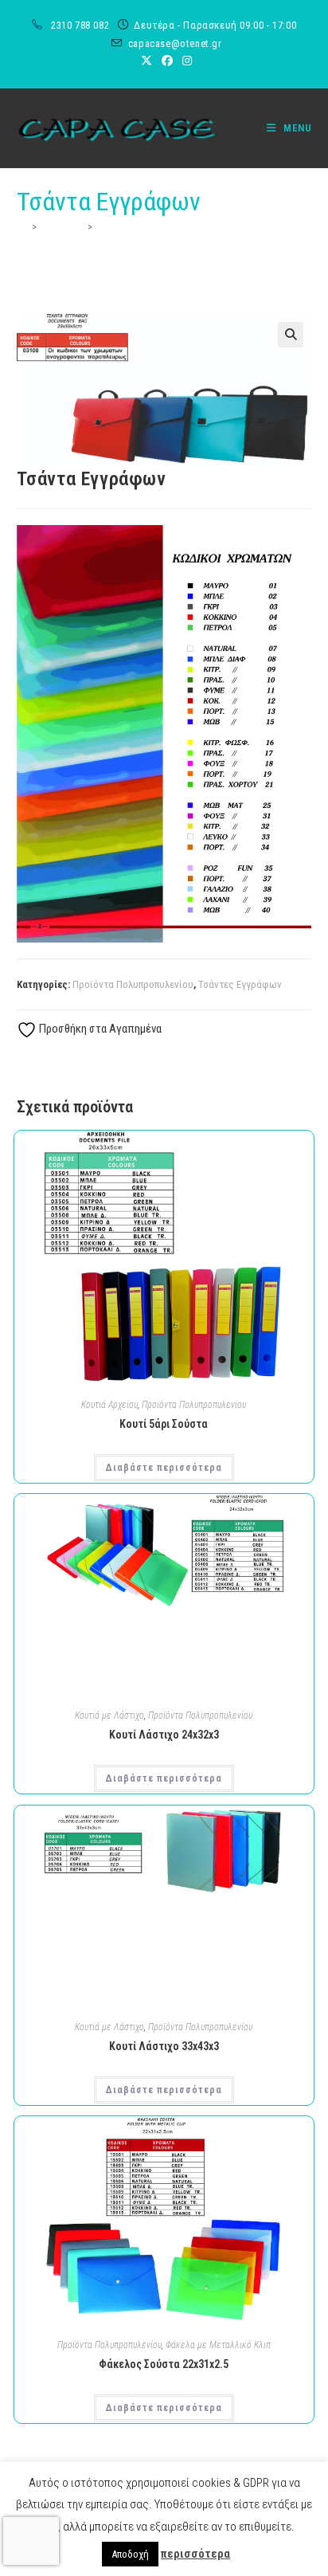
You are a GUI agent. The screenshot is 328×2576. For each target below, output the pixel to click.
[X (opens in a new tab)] (146, 61)
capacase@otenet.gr (175, 43)
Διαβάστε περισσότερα (164, 1468)
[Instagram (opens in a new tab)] (185, 61)
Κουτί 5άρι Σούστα (164, 1424)
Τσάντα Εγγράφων (137, 227)
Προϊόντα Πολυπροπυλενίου (133, 984)
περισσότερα (195, 2554)
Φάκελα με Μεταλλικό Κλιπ (218, 2345)
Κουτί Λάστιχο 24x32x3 (164, 1735)
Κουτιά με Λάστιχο (109, 1715)
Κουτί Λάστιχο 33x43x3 (164, 2046)
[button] (291, 335)
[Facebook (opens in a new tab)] (167, 61)
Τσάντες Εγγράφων (240, 984)
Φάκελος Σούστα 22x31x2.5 (164, 2364)
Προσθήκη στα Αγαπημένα (99, 1029)
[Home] (22, 227)
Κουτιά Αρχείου (109, 1405)
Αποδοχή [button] (130, 2554)
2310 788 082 (82, 25)
